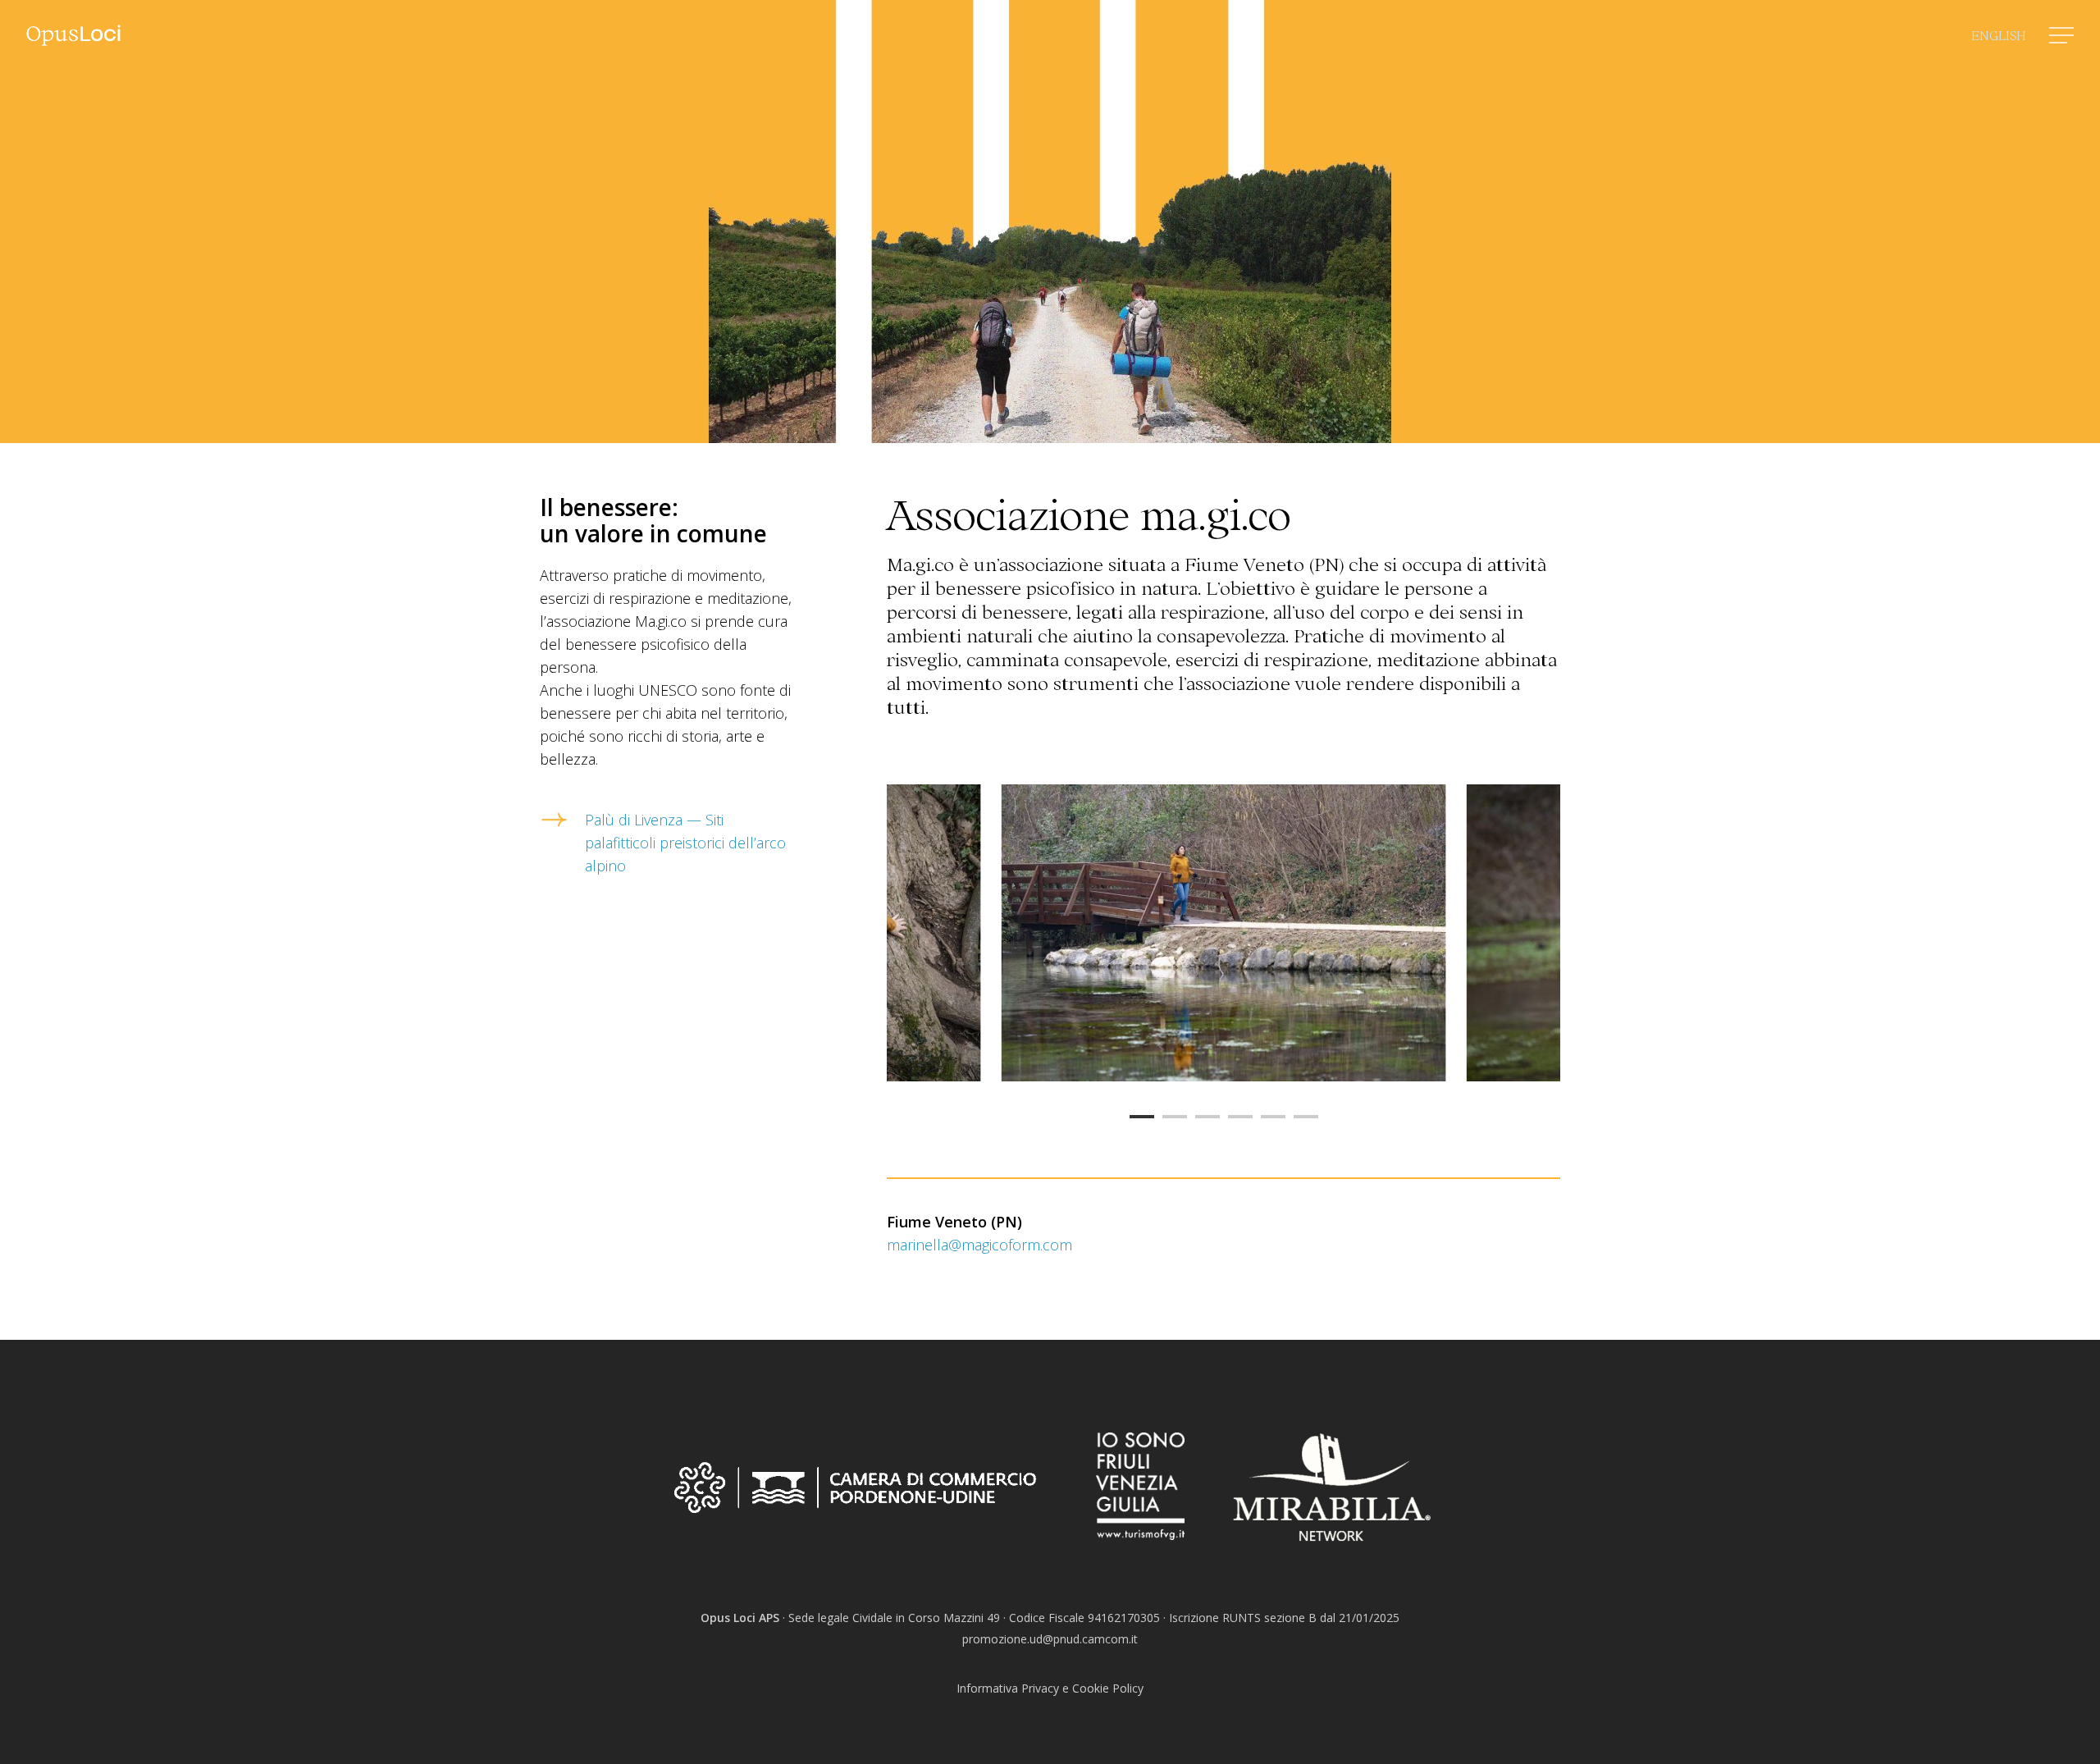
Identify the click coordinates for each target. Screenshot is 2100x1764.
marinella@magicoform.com (979, 1245)
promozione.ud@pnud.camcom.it (1050, 1639)
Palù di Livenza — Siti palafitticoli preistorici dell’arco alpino (685, 843)
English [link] (1999, 34)
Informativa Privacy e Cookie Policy (1050, 1688)
